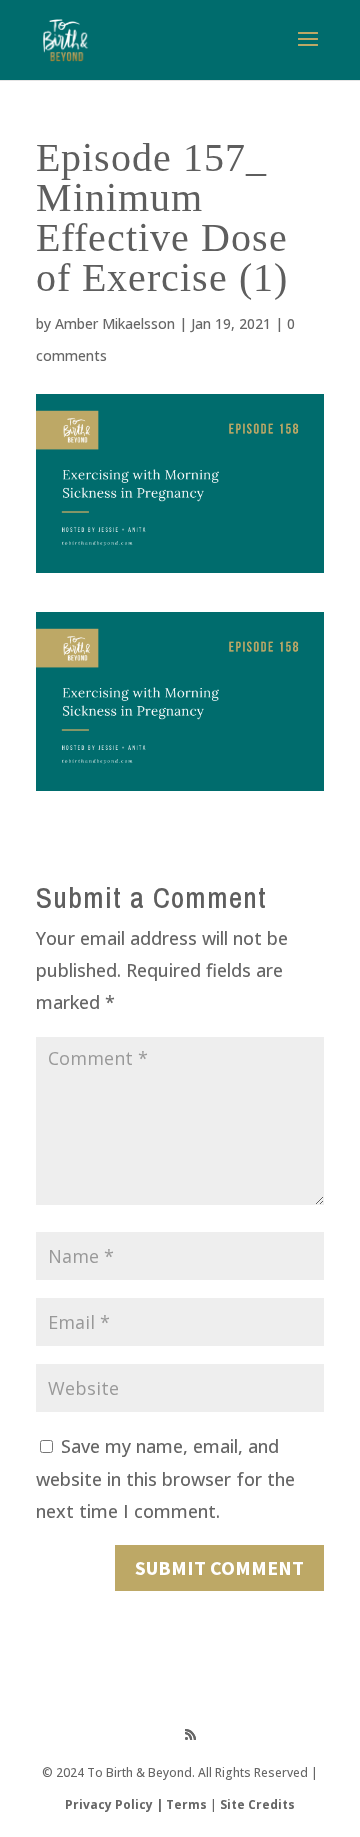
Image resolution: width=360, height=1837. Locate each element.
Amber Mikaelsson (115, 323)
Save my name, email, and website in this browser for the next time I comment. (165, 1478)
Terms (186, 1804)
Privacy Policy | (115, 1804)
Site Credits (257, 1804)
